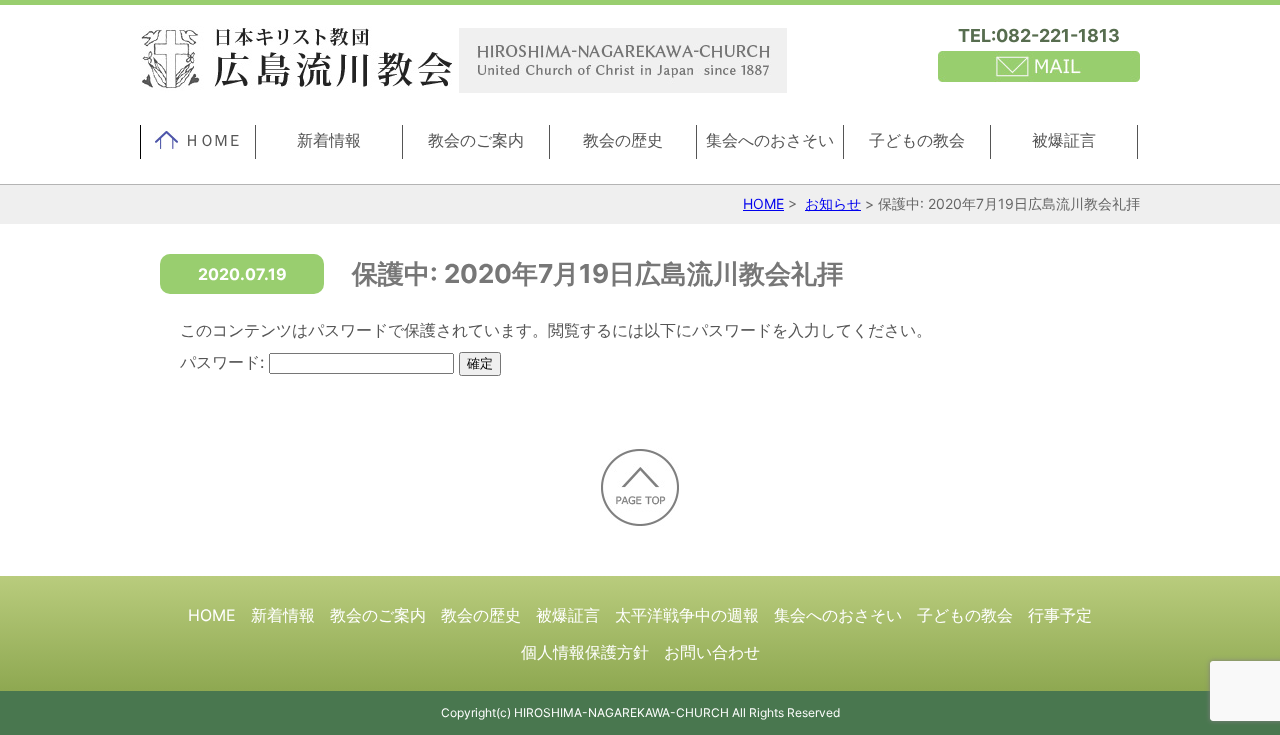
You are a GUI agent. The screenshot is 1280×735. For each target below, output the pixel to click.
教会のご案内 (476, 140)
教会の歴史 (623, 140)
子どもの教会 (917, 140)
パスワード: (224, 362)
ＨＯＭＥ (213, 140)
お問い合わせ (712, 652)
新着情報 (329, 140)
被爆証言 (1064, 140)
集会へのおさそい (770, 140)
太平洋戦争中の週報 (687, 615)
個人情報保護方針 (585, 652)
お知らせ (833, 203)
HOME (763, 203)
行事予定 (1060, 615)
